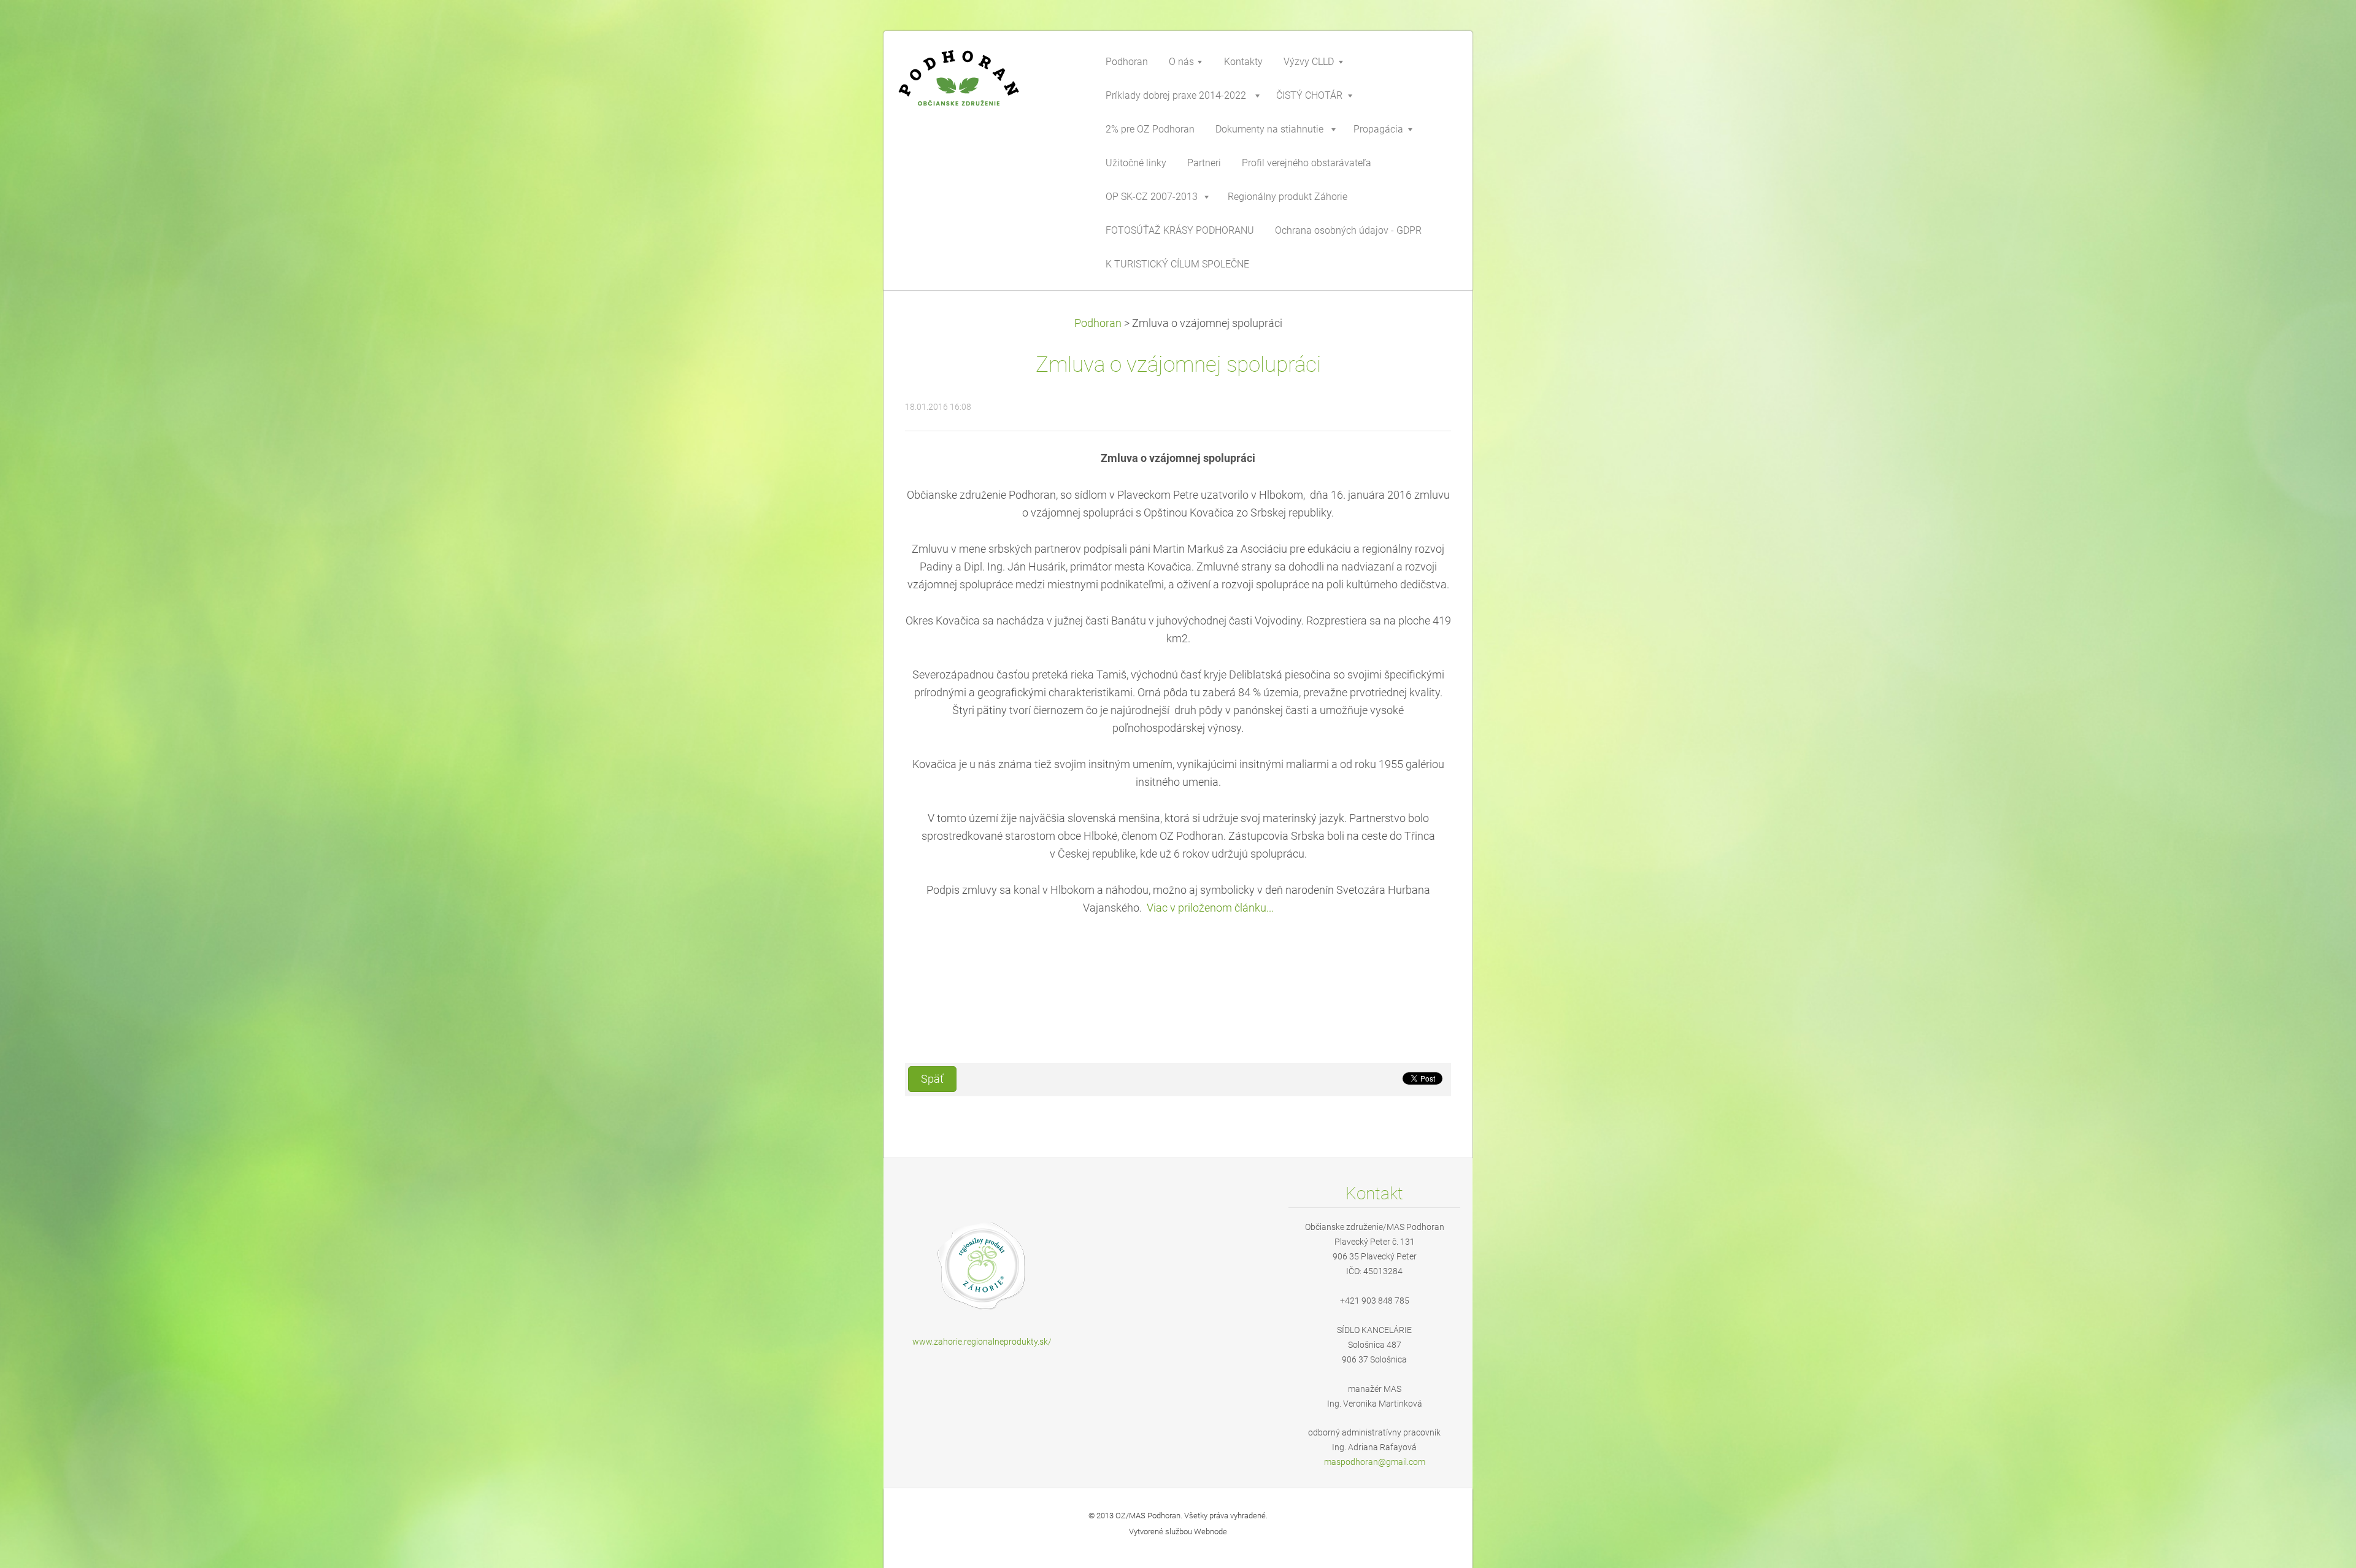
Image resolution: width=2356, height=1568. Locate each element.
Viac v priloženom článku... (1210, 908)
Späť (932, 1079)
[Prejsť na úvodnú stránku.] (988, 88)
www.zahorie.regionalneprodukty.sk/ (982, 1342)
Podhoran (1098, 323)
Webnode (1211, 1531)
